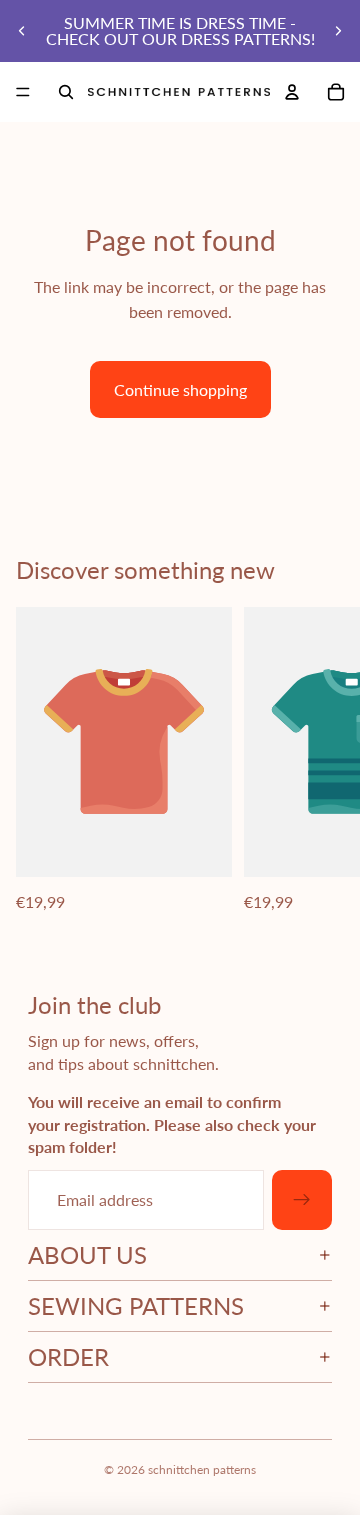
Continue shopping (180, 389)
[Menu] (23, 92)
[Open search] (66, 92)
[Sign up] (302, 1200)
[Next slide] (338, 31)
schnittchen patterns (202, 1469)
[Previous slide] (22, 31)
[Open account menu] (292, 92)
